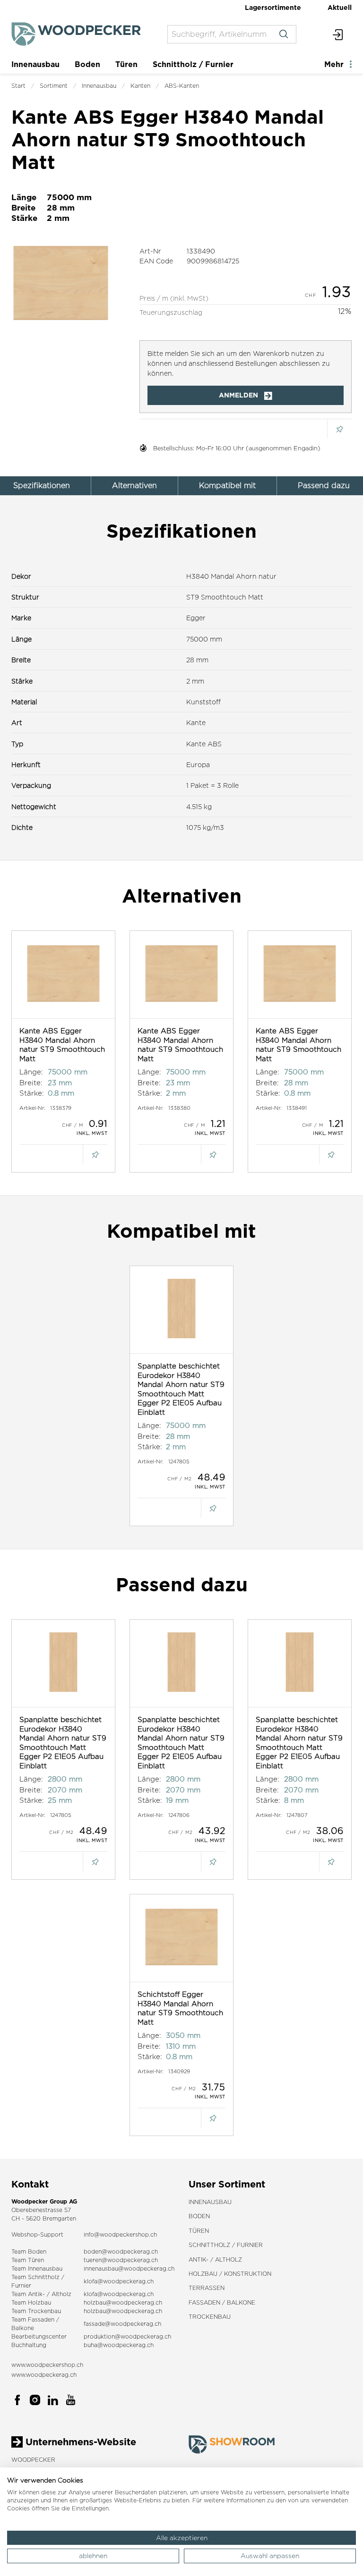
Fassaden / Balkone (222, 2302)
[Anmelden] (338, 34)
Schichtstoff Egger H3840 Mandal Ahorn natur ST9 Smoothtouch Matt (180, 2008)
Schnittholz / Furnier (193, 64)
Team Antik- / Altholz (41, 2294)
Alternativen (134, 486)
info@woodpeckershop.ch (120, 2234)
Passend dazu (324, 486)
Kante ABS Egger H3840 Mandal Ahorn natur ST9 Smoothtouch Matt (62, 1045)
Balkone (23, 2328)
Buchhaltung (29, 2345)
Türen (126, 64)
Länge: (31, 1072)
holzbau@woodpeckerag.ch (123, 2302)
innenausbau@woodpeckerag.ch (129, 2268)
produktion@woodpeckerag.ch (127, 2336)
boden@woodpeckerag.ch (121, 2251)
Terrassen (207, 2288)
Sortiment (54, 86)
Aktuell (340, 7)
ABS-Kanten (182, 86)
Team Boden (29, 2251)
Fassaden (41, 2319)
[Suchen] (284, 34)
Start (18, 86)
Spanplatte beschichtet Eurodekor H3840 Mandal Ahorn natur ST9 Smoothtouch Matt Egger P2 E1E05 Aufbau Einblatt (181, 1389)
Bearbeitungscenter (39, 2336)
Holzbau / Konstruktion (230, 2274)
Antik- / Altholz (215, 2259)
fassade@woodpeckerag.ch (122, 2324)
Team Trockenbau (36, 2311)
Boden (87, 64)
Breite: (31, 1083)
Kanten (140, 86)
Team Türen (28, 2260)
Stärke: (32, 1093)
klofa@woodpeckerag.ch (119, 2281)
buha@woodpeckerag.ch (119, 2345)
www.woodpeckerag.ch (44, 2375)
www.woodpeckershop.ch (47, 2365)
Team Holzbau (31, 2302)
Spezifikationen (42, 486)
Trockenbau (210, 2317)
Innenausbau (35, 64)
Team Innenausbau (37, 2268)
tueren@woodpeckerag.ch (121, 2260)
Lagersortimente (273, 7)
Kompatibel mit (227, 486)
